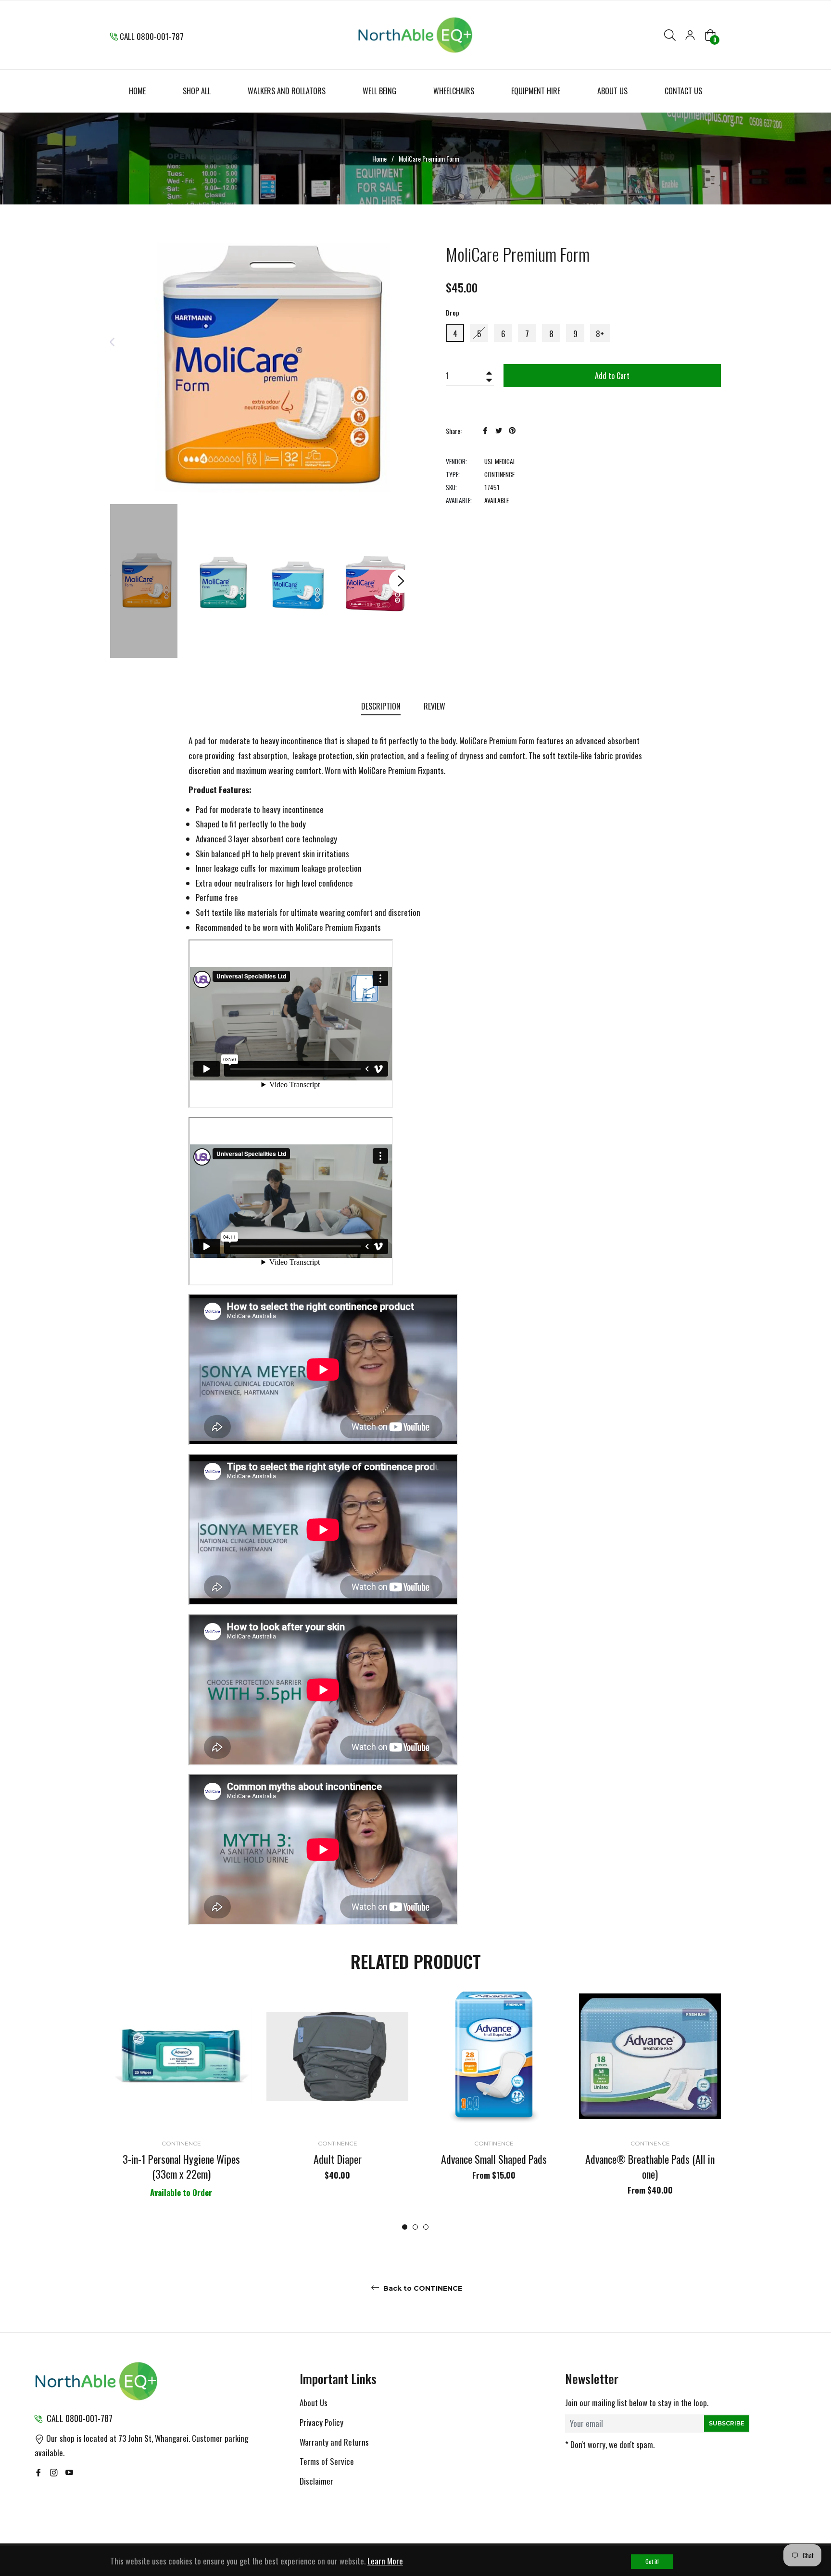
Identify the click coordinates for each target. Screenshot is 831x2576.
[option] (181, 2108)
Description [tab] (381, 706)
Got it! (652, 2561)
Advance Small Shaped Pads (494, 2159)
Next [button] (401, 581)
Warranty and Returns (334, 2442)
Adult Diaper (338, 2159)
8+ (600, 334)
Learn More (385, 2561)
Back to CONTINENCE (422, 2288)
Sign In (690, 35)
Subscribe (727, 2423)
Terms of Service (327, 2461)
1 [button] (405, 2227)
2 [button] (415, 2227)
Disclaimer (316, 2481)
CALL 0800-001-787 (152, 36)
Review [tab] (435, 706)
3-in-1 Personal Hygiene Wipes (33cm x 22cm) (181, 2166)
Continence (181, 2143)
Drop (453, 312)
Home (379, 159)
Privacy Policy (321, 2422)
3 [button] (426, 2227)
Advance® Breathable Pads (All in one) (650, 2166)
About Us (314, 2403)
